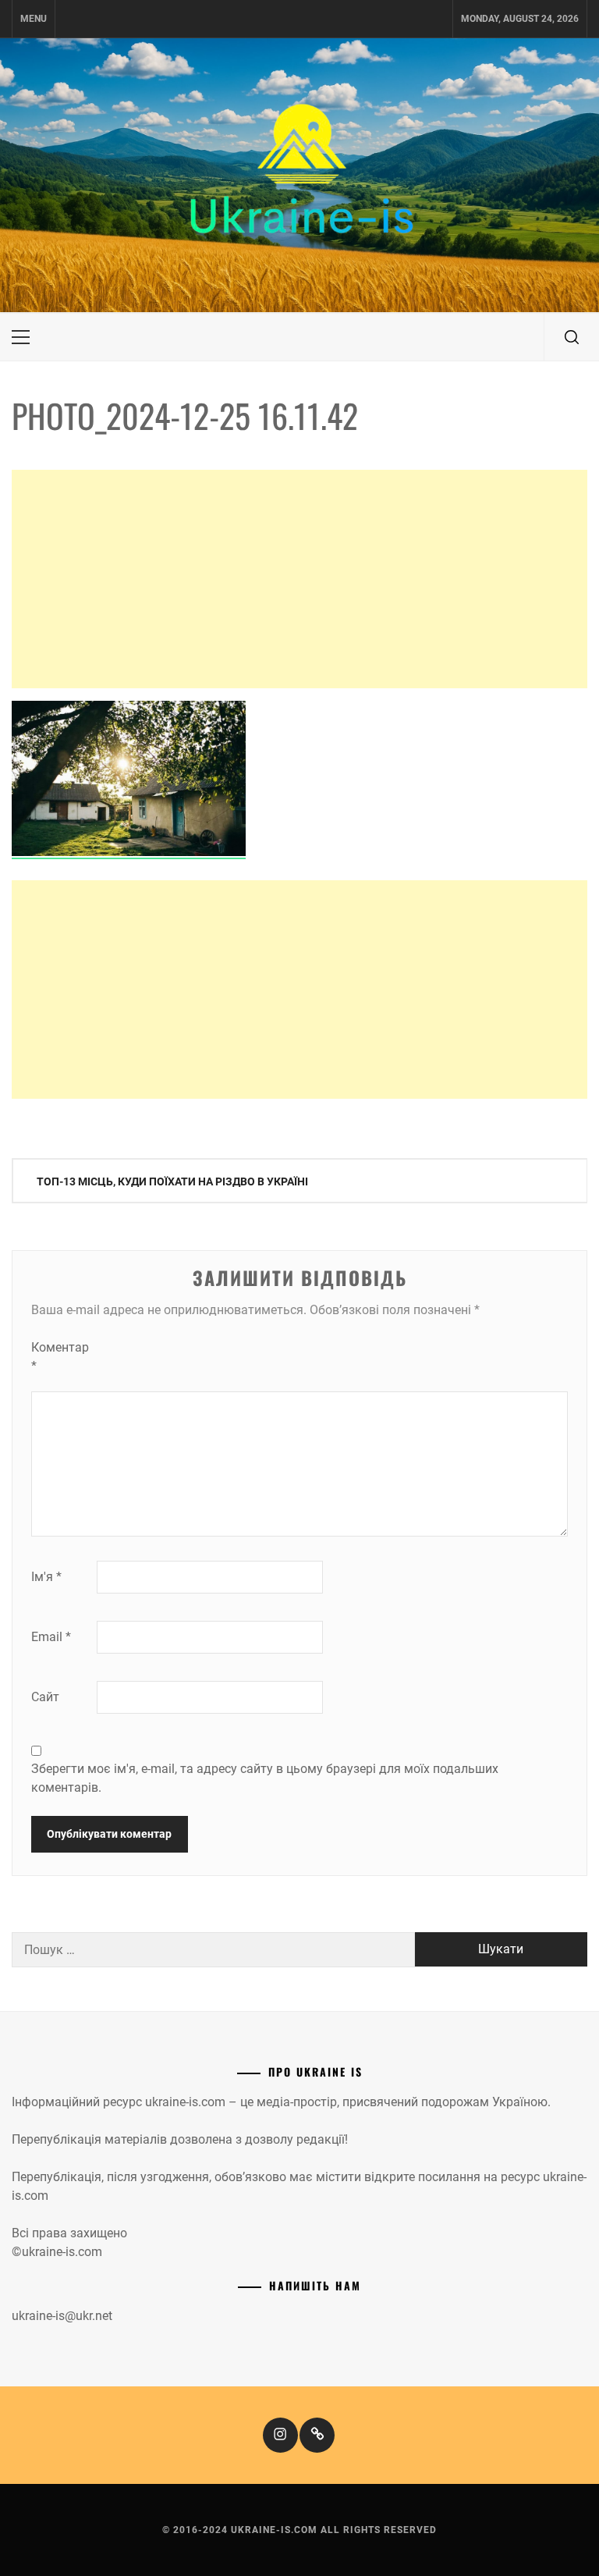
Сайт (45, 1697)
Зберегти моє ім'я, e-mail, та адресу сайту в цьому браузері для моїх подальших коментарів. (265, 1778)
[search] (572, 337)
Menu (34, 19)
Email (51, 1637)
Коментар (60, 1357)
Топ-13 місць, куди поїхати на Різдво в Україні (172, 1181)
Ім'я (46, 1577)
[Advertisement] (299, 579)
